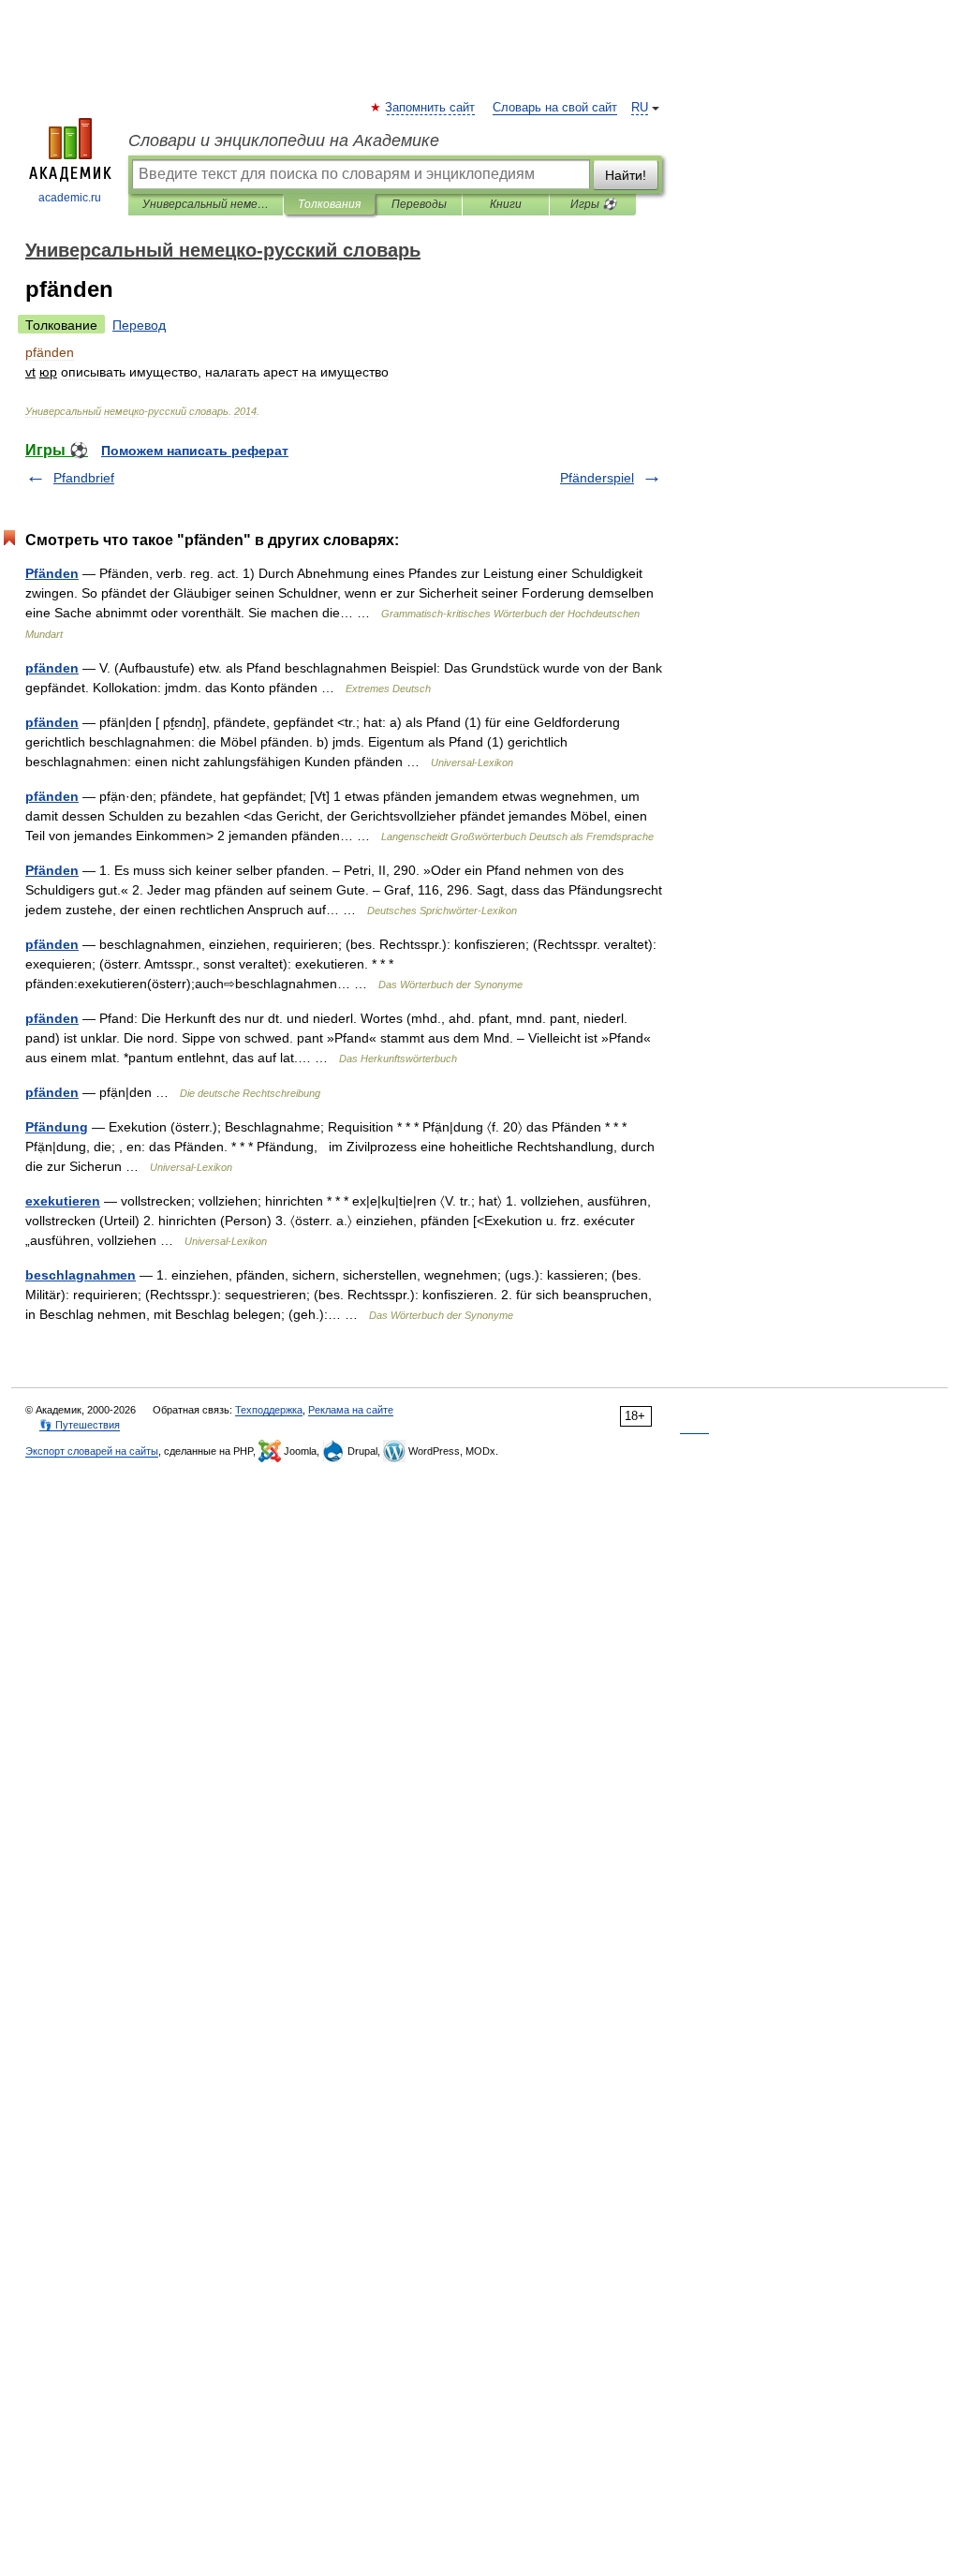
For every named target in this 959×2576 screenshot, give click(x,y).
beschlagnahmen (81, 1275)
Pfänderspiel (597, 478)
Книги (506, 204)
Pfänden (52, 573)
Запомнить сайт (431, 108)
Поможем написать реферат (195, 451)
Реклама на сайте (351, 1410)
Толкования (329, 204)
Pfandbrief (84, 478)
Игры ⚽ (593, 204)
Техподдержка (269, 1410)
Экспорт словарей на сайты (92, 1451)
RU (640, 108)
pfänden (52, 668)
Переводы (419, 204)
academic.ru (70, 198)
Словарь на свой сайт (555, 108)
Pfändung (57, 1127)
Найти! (626, 175)
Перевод (139, 325)
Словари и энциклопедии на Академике (284, 141)
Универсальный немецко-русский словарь (206, 204)
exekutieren (63, 1201)
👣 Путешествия (80, 1425)
